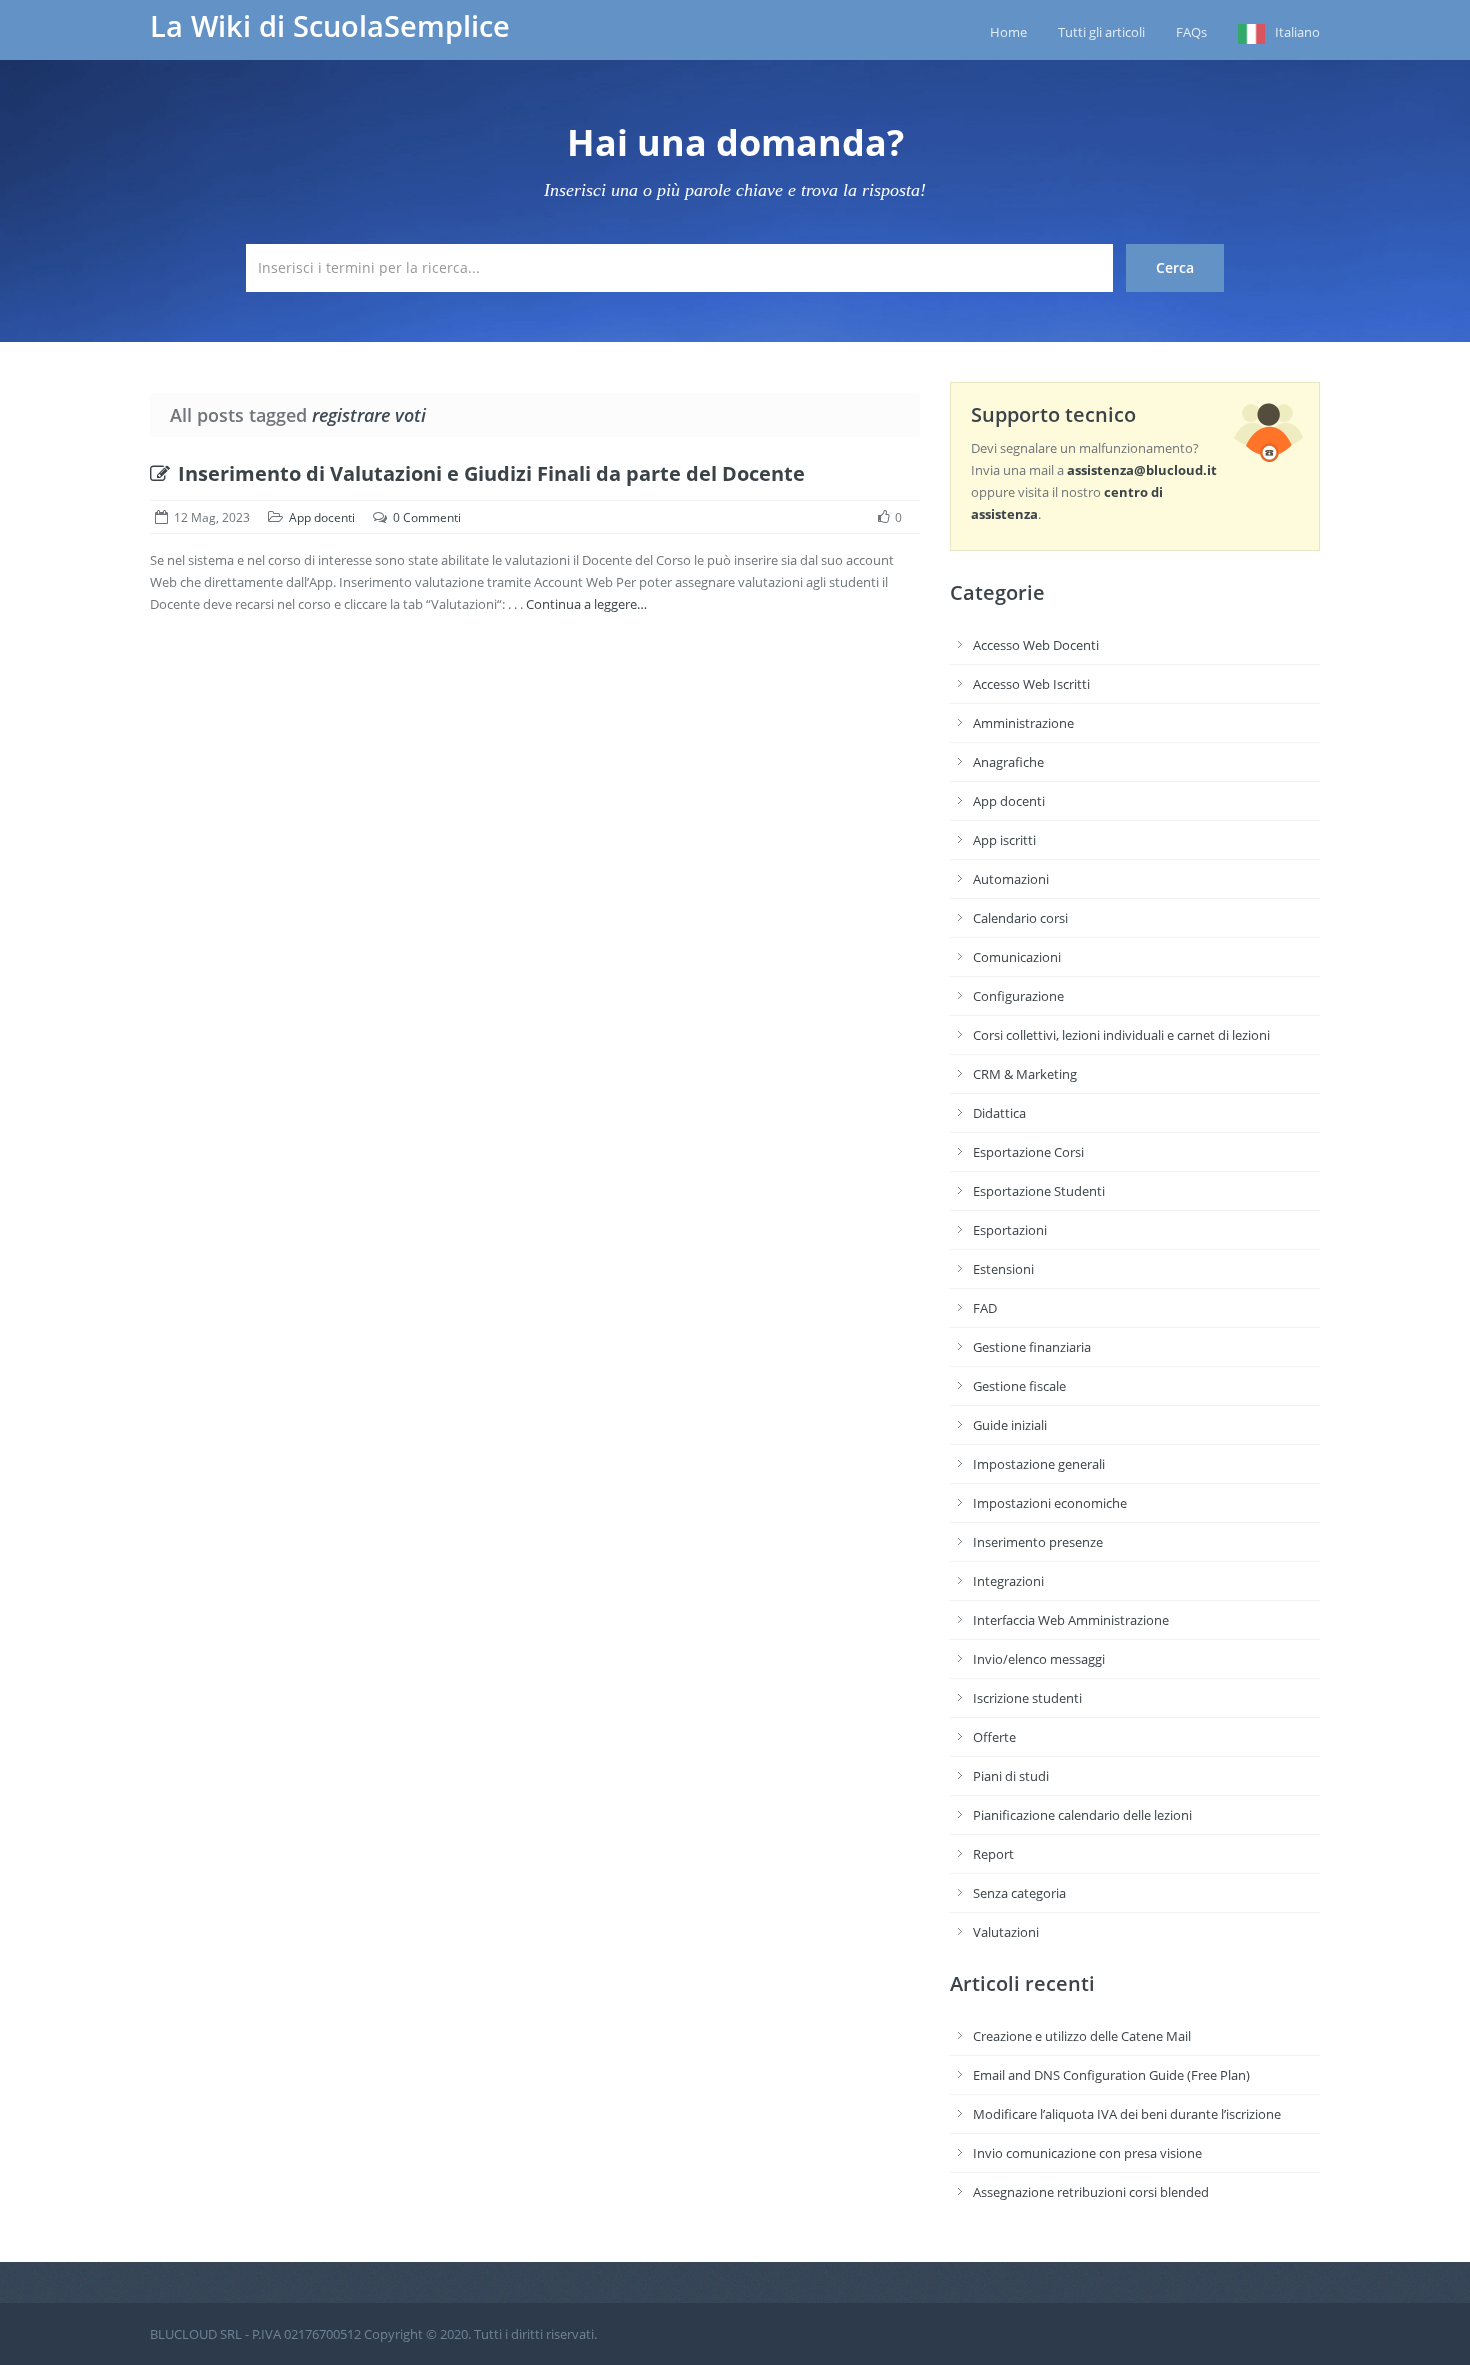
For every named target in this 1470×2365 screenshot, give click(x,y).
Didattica (999, 1113)
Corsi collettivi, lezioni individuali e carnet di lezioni (1121, 1035)
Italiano (1297, 32)
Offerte (994, 1737)
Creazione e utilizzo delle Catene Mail (1082, 2036)
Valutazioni (1006, 1932)
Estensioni (1003, 1269)
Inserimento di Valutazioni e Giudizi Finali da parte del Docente (491, 473)
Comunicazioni (1017, 957)
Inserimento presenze (1038, 1542)
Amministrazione (1023, 723)
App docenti (322, 517)
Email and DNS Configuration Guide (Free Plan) (1111, 2075)
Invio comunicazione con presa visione (1087, 2153)
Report (993, 1854)
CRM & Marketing (1025, 1074)
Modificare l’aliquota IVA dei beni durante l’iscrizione (1127, 2114)
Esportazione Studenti (1039, 1191)
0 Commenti (427, 517)
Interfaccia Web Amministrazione (1071, 1620)
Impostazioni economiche (1050, 1503)
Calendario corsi (1020, 918)
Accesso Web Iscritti (1031, 684)
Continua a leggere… (586, 604)
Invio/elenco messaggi (1039, 1659)
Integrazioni (1008, 1581)
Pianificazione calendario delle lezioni (1082, 1815)
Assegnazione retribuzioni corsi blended (1091, 2192)
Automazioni (1011, 879)
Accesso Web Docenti (1036, 645)
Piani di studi (1011, 1776)
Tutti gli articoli (1101, 32)
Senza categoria (1019, 1893)
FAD (985, 1308)
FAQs (1191, 32)
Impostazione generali (1039, 1464)
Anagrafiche (1008, 762)
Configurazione (1018, 996)
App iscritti (1004, 840)
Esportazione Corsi (1028, 1152)
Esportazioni (1010, 1230)
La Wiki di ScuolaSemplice (330, 26)
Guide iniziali (1010, 1425)
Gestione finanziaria (1032, 1347)
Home (1008, 32)
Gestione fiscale (1019, 1386)
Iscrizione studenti (1027, 1698)
